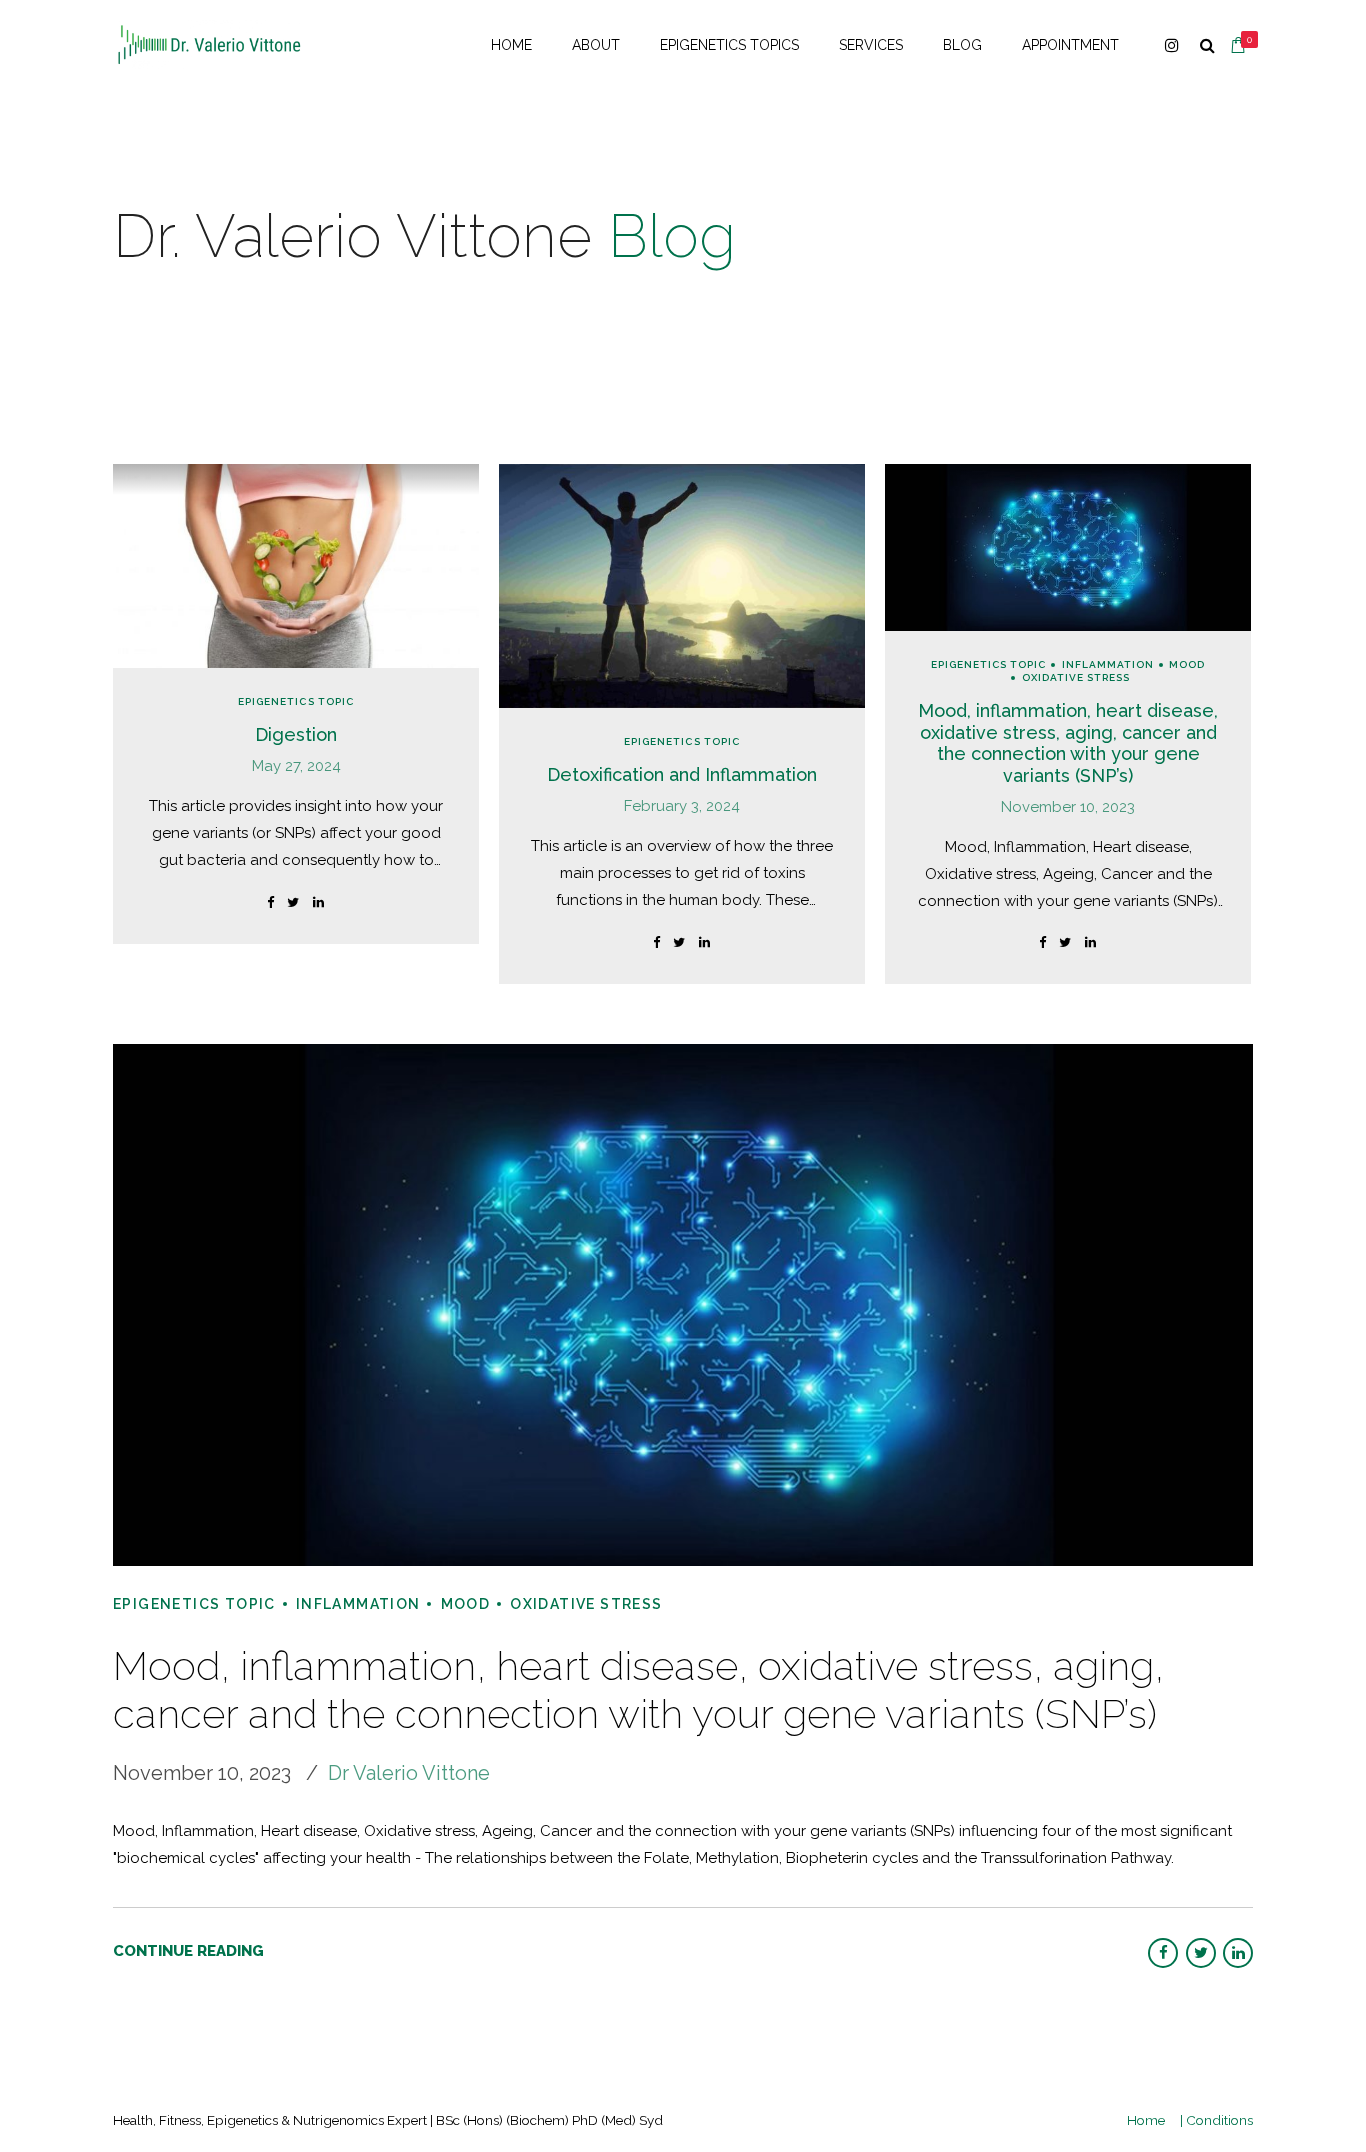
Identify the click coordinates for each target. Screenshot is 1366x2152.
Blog (962, 45)
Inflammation (1108, 664)
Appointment (1070, 45)
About (596, 45)
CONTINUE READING (188, 1951)
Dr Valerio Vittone (409, 1773)
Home (511, 45)
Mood (1187, 664)
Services (871, 45)
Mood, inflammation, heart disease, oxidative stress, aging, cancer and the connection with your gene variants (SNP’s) (1068, 743)
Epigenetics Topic (295, 701)
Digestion (296, 734)
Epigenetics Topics (729, 45)
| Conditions (1216, 2120)
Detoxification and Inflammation (682, 774)
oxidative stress (1076, 677)
